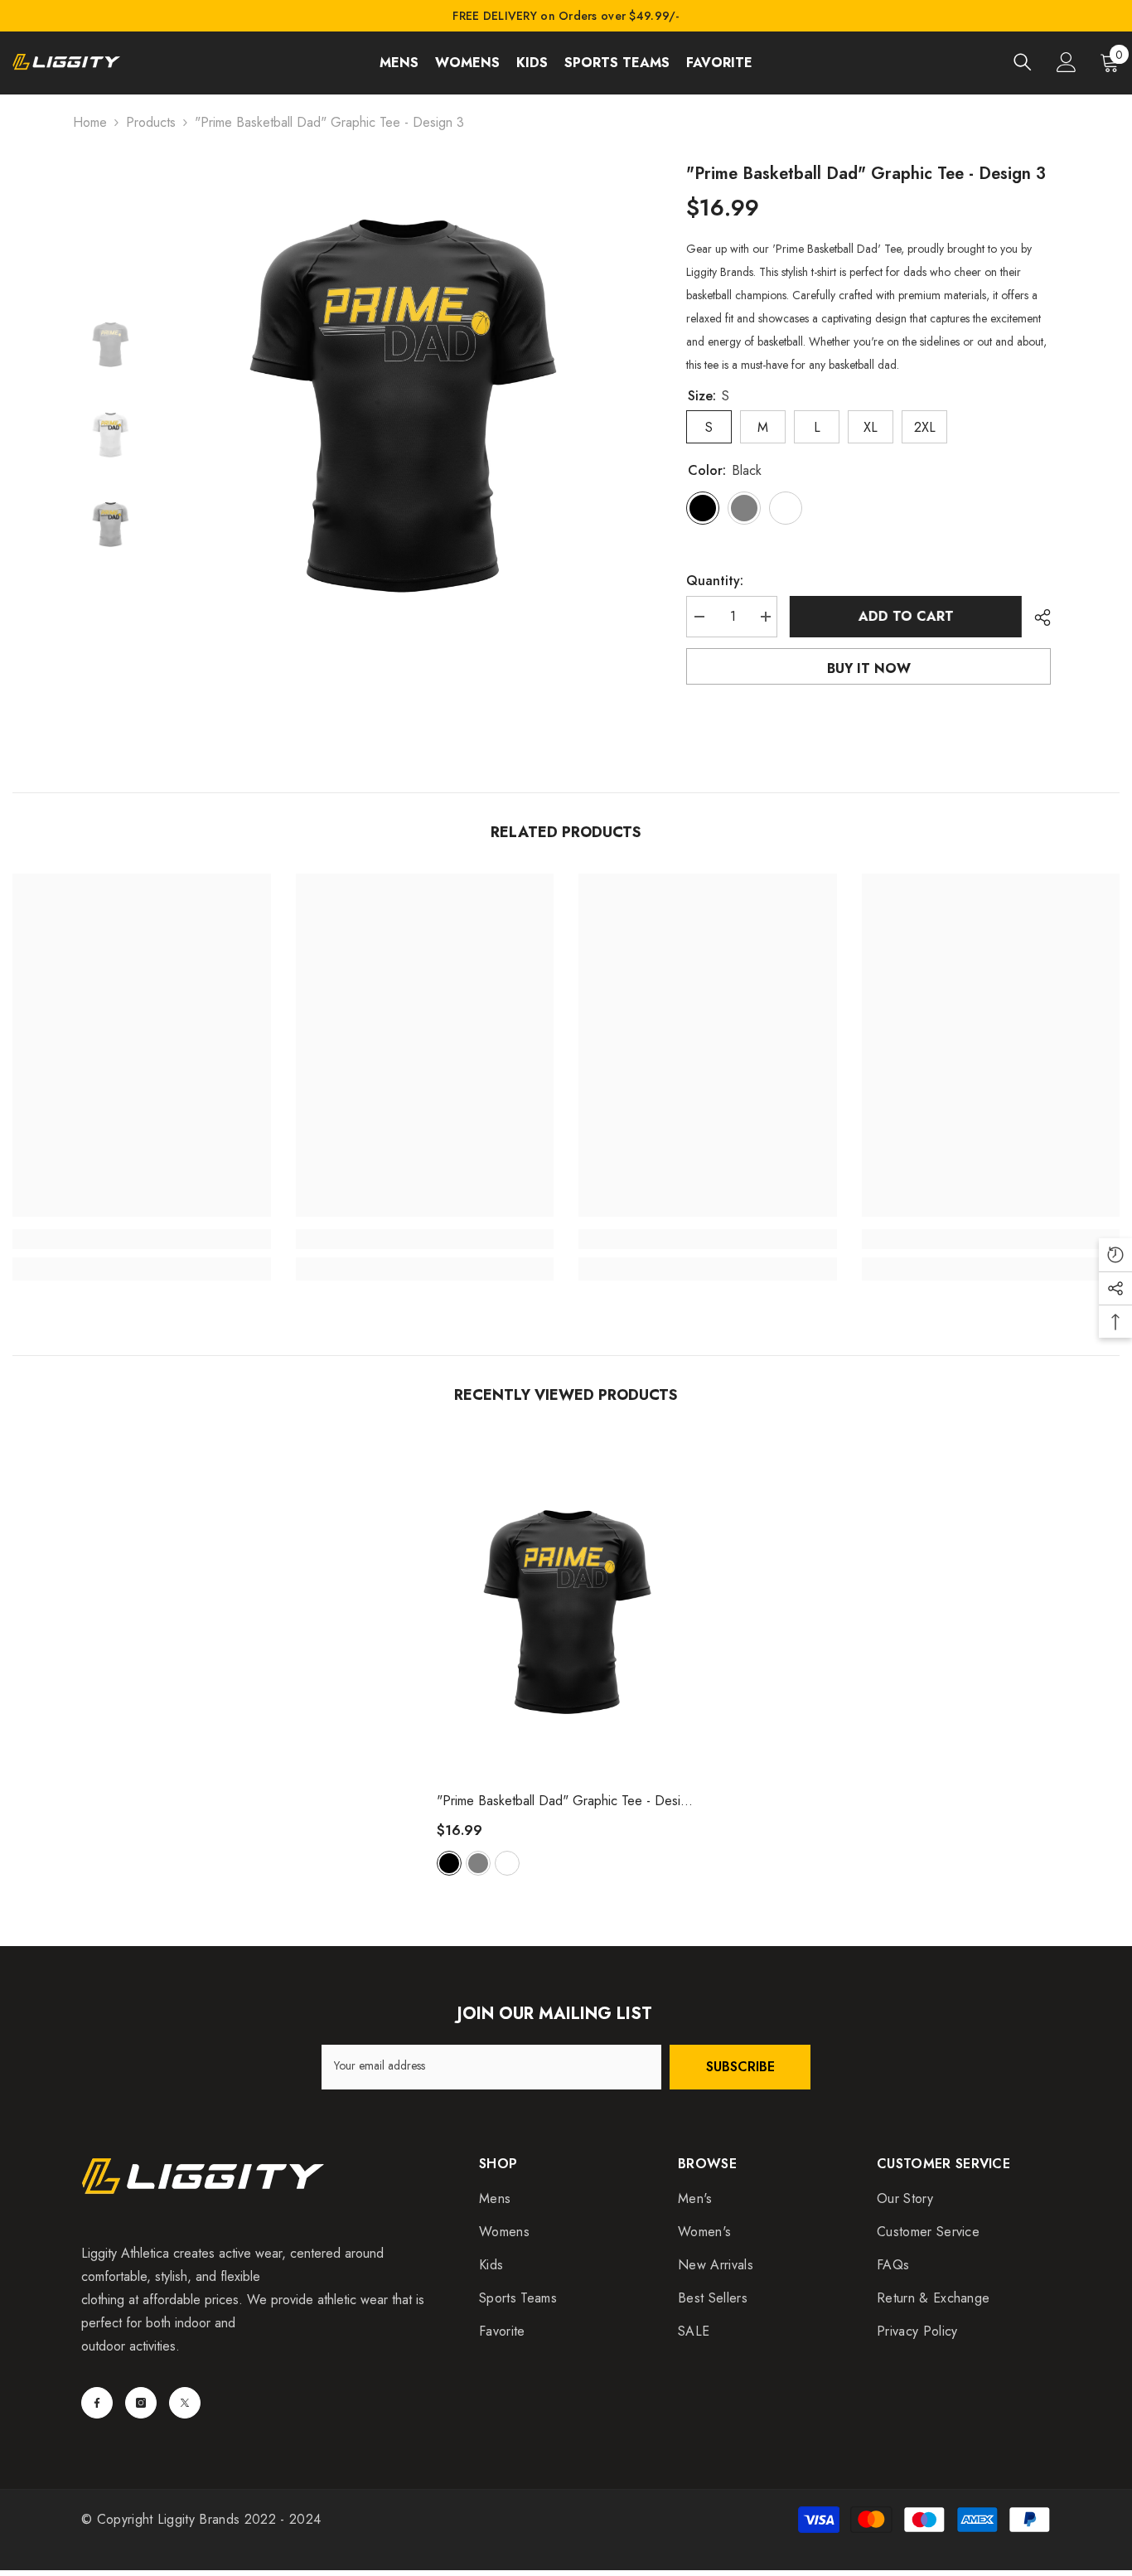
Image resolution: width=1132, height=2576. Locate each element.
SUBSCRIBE (740, 2067)
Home (90, 122)
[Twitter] (185, 2403)
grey (478, 1863)
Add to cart (906, 616)
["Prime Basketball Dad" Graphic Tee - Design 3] (566, 1608)
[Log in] (1067, 62)
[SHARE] (1036, 617)
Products (151, 122)
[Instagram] (141, 2403)
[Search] (1023, 62)
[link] (142, 1239)
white (507, 1863)
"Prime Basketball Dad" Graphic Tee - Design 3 (566, 1801)
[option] (401, 398)
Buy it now (869, 668)
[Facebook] (97, 2403)
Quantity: (715, 581)
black (449, 1863)
